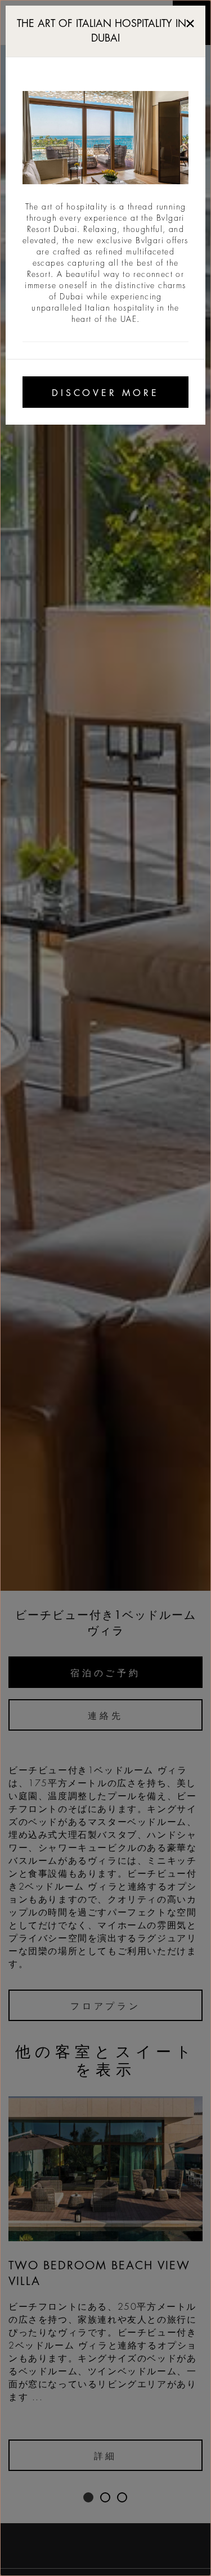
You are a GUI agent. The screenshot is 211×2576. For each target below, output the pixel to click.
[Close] (190, 21)
